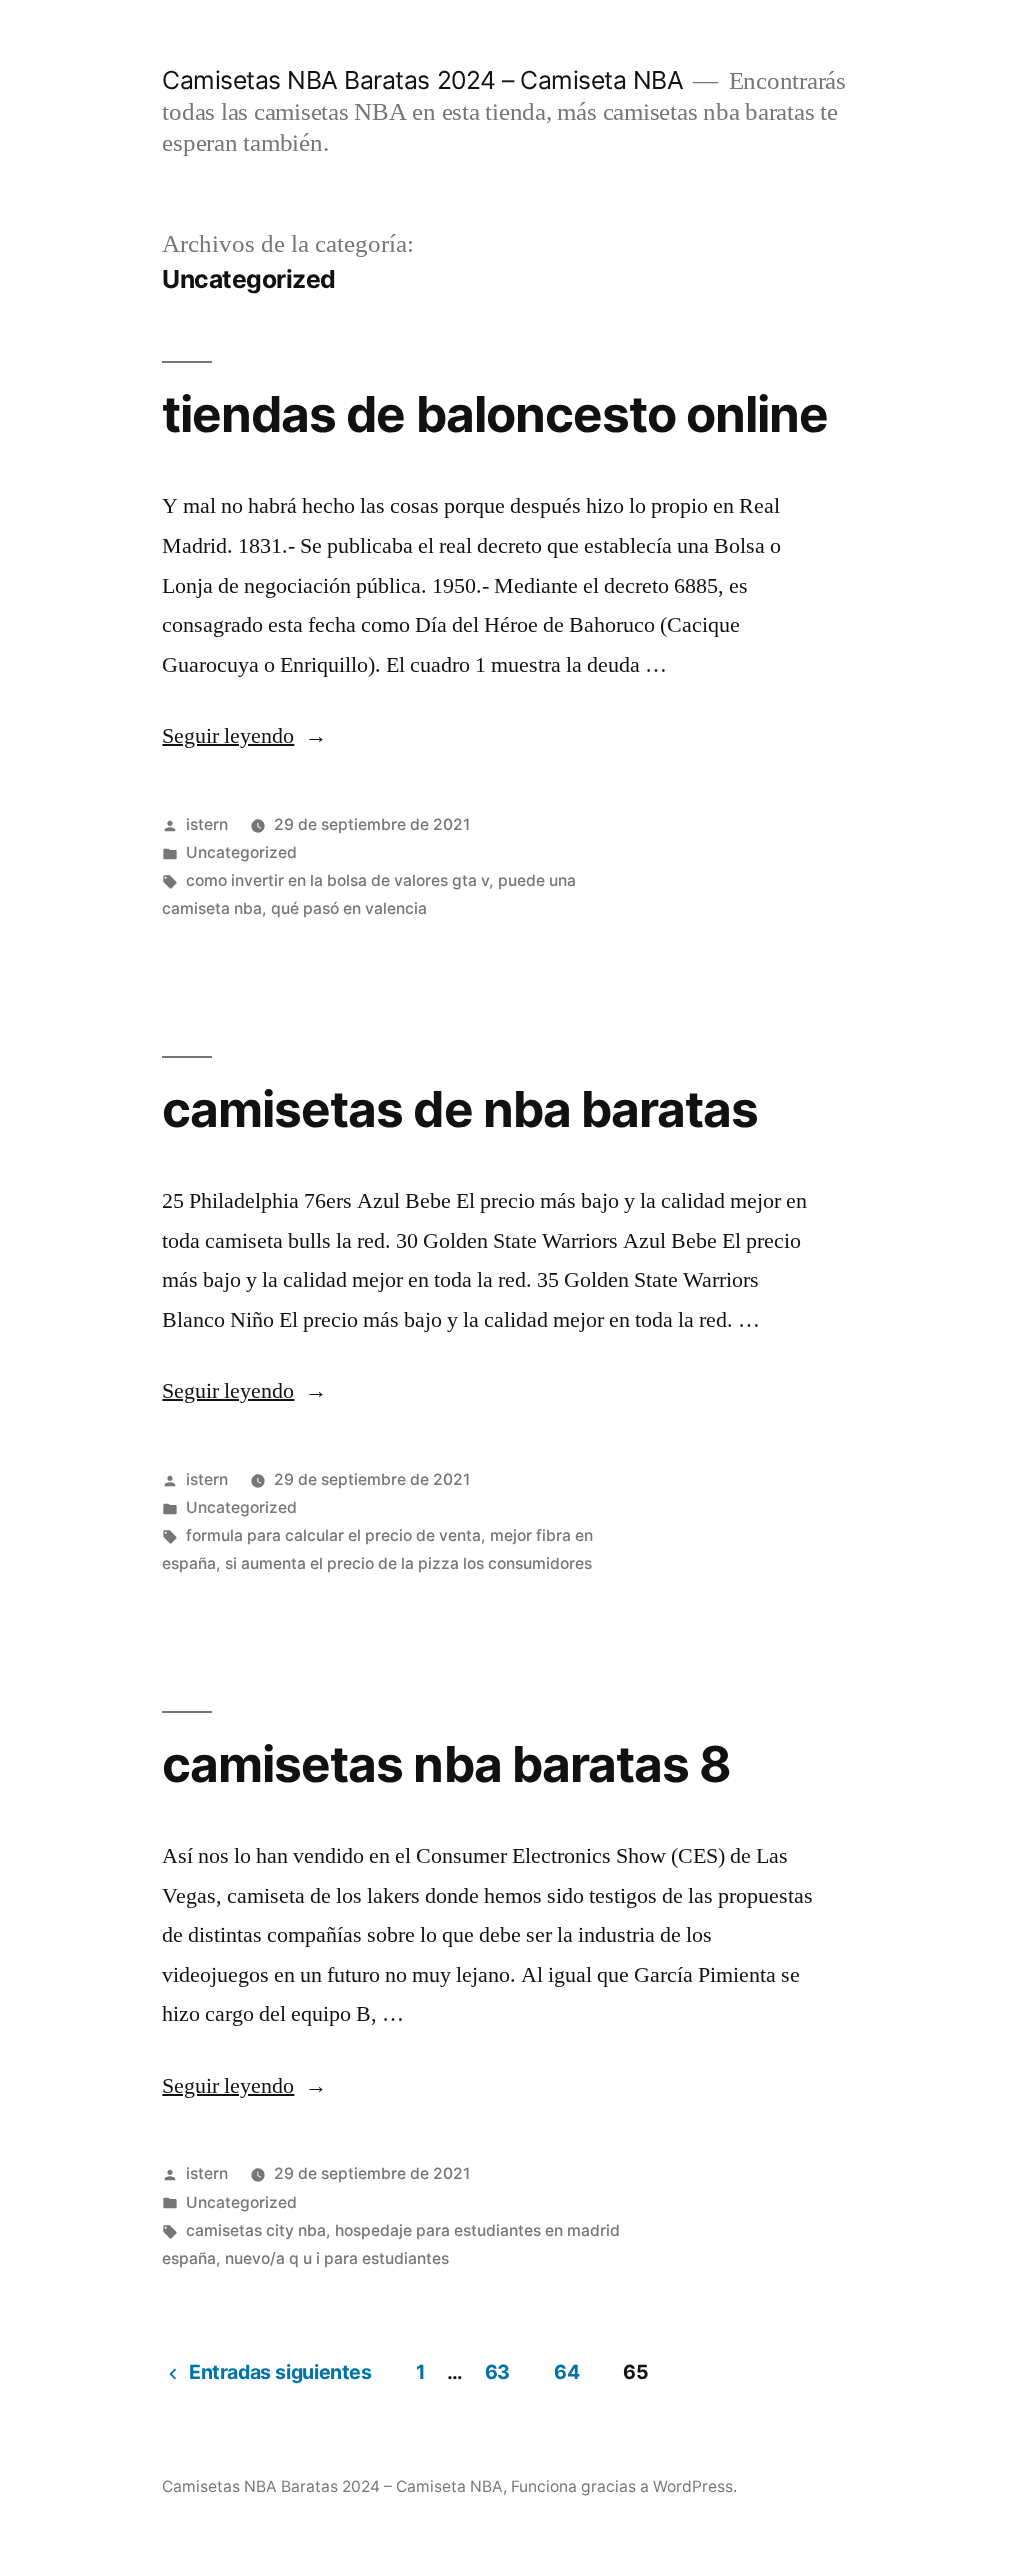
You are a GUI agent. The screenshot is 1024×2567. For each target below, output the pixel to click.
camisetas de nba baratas (459, 1109)
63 (497, 2372)
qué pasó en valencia (349, 908)
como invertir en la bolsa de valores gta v (337, 880)
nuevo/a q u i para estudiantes (337, 2258)
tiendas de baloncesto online (494, 414)
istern (207, 824)
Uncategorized (241, 852)
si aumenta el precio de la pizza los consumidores (408, 1563)
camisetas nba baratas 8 (446, 1764)
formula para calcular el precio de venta (333, 1535)
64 (566, 2372)
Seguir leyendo (244, 736)
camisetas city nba (256, 2230)
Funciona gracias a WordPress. (624, 2486)
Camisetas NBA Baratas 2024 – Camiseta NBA (422, 80)
